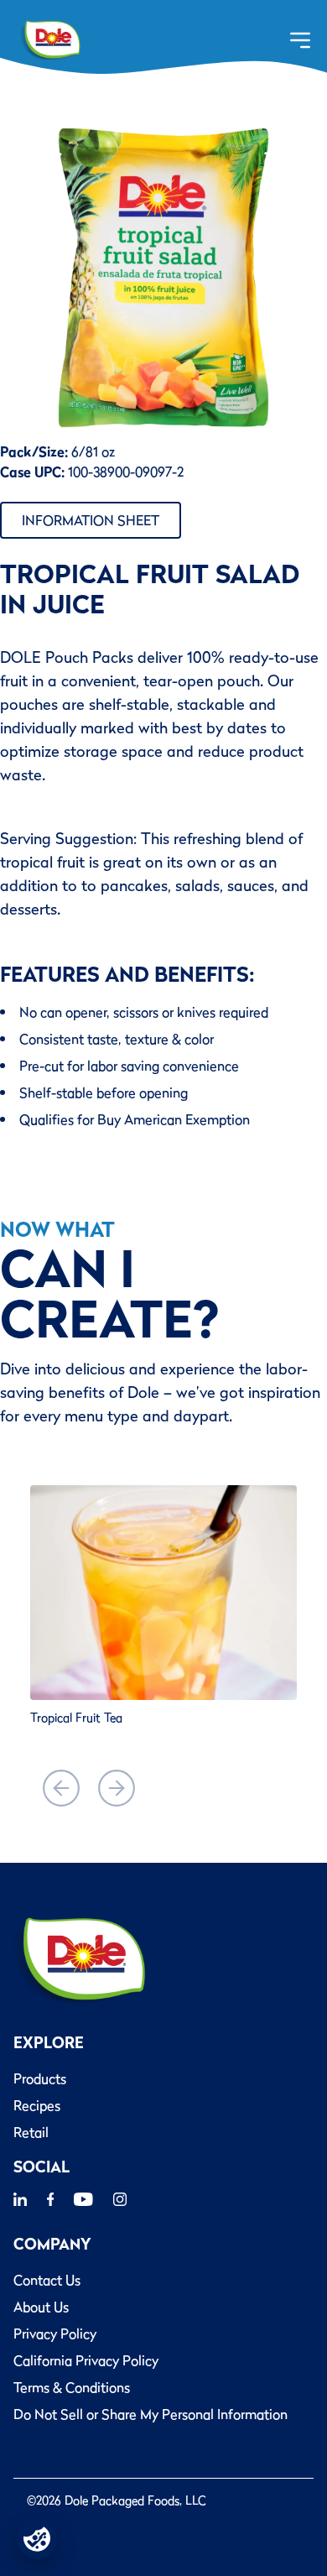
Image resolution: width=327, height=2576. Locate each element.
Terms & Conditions (72, 2387)
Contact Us (47, 2280)
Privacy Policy (55, 2334)
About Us (41, 2307)
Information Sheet (91, 520)
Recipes (37, 2105)
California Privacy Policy (86, 2360)
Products (40, 2078)
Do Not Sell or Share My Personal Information (151, 2414)
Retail (31, 2132)
